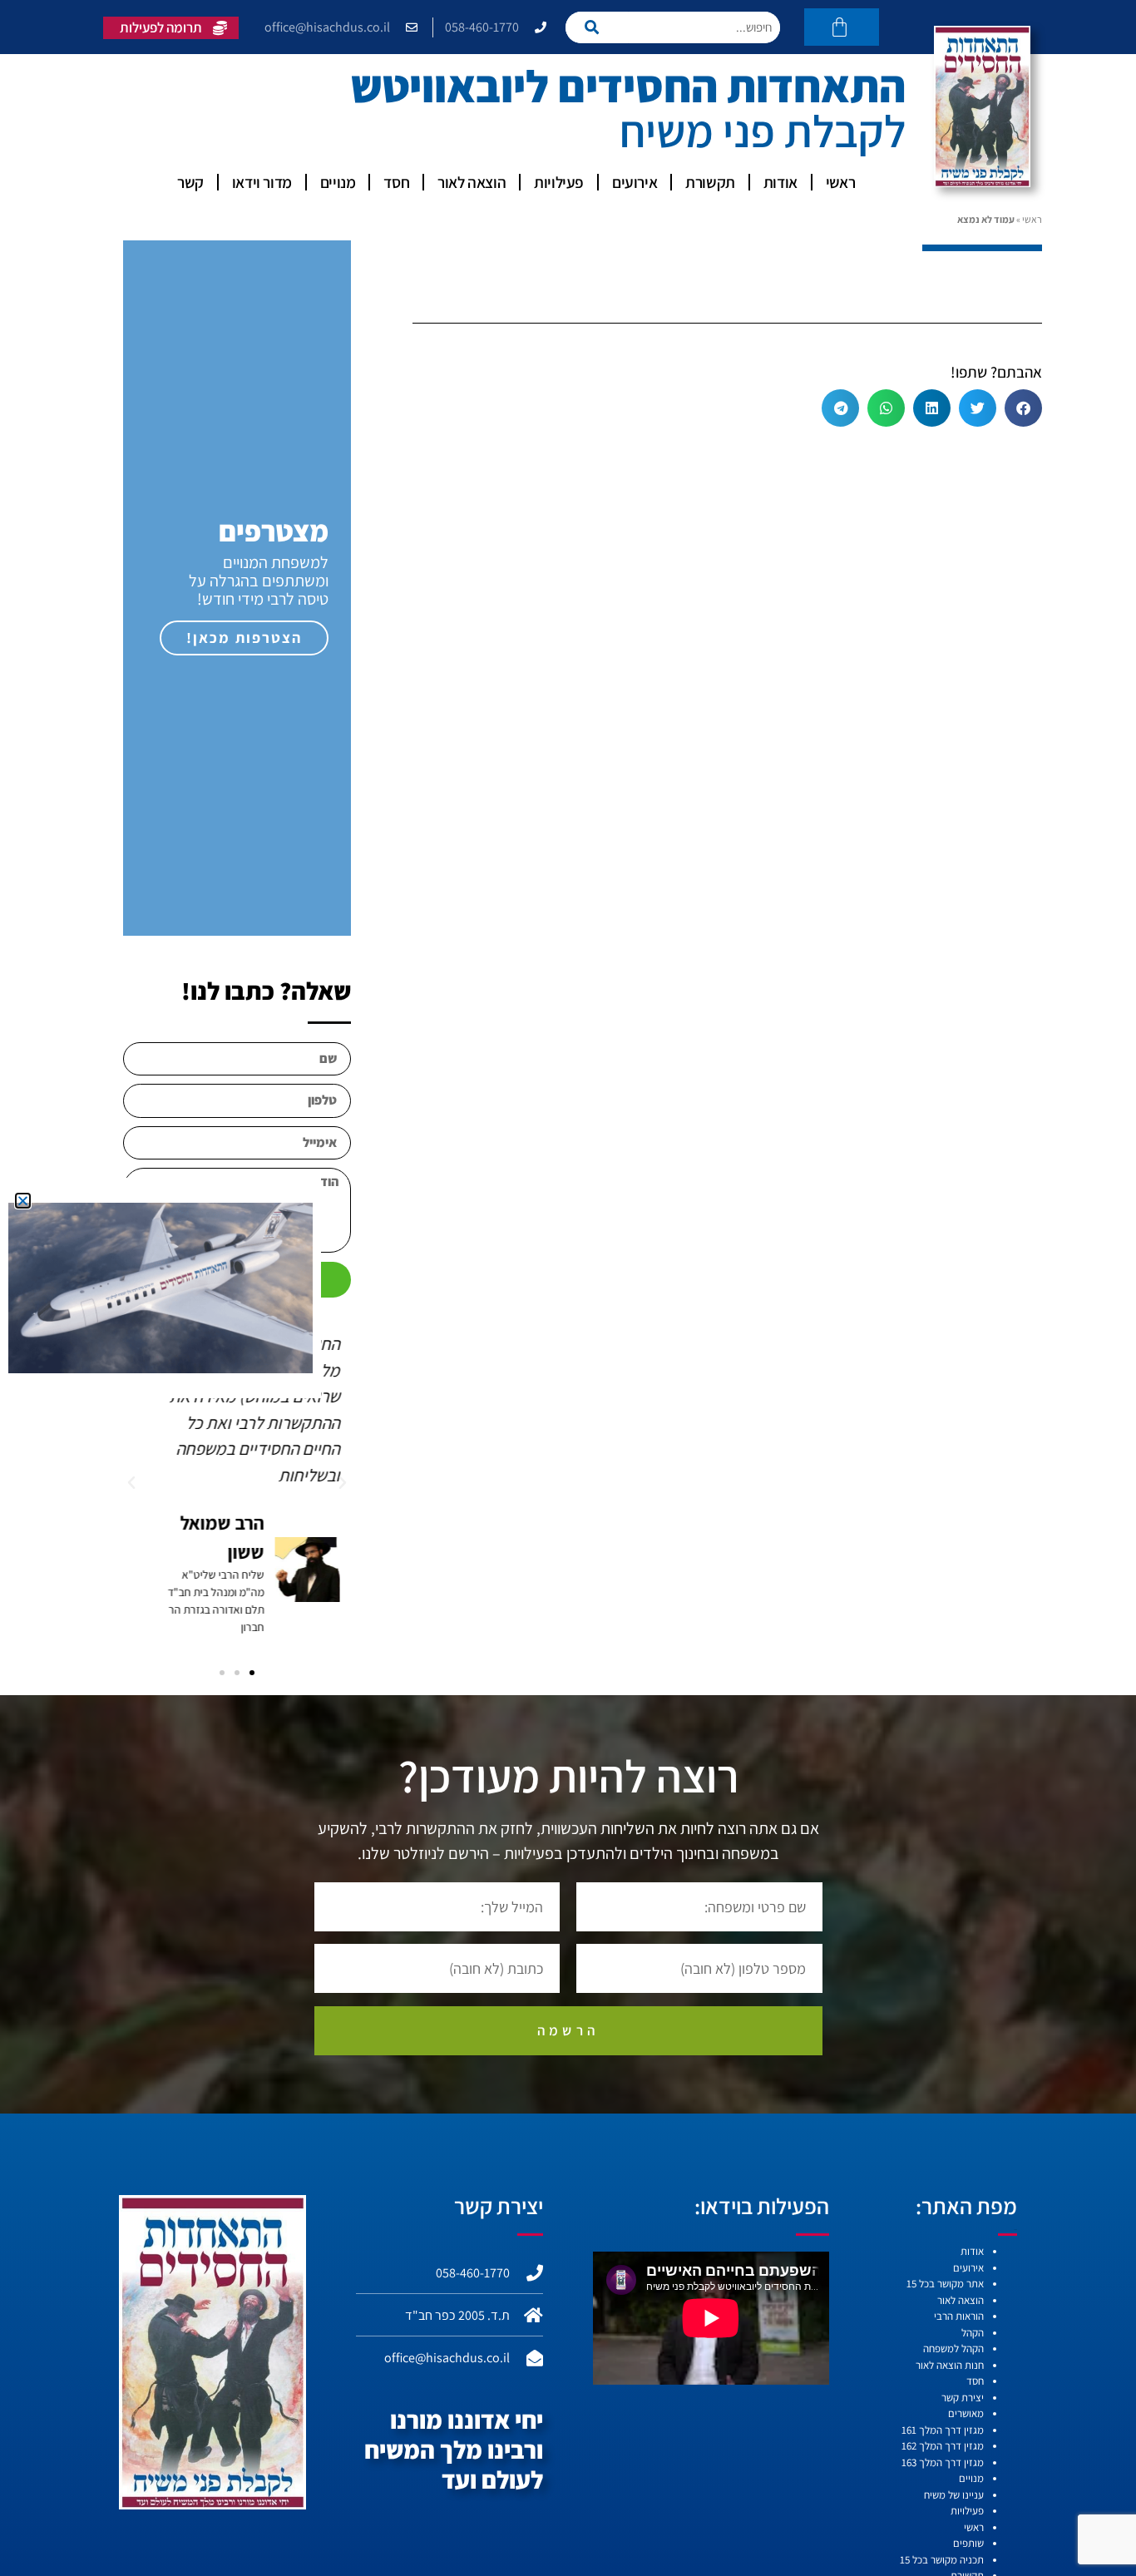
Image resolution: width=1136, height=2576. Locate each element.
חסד (396, 182)
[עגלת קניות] (842, 27)
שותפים (968, 2543)
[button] (1023, 408)
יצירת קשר (963, 2398)
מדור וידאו (262, 182)
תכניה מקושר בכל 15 (942, 2560)
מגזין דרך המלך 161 (943, 2430)
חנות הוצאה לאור (950, 2365)
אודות (780, 182)
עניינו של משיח (954, 2495)
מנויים (338, 182)
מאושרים (966, 2413)
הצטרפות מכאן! (244, 638)
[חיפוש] (597, 27)
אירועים (635, 182)
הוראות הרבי (959, 2316)
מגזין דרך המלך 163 (943, 2462)
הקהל (973, 2333)
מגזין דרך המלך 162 (943, 2446)
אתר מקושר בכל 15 (945, 2284)
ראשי (840, 182)
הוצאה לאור (472, 182)
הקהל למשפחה (953, 2349)
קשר (190, 182)
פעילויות (559, 182)
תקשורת (710, 182)
